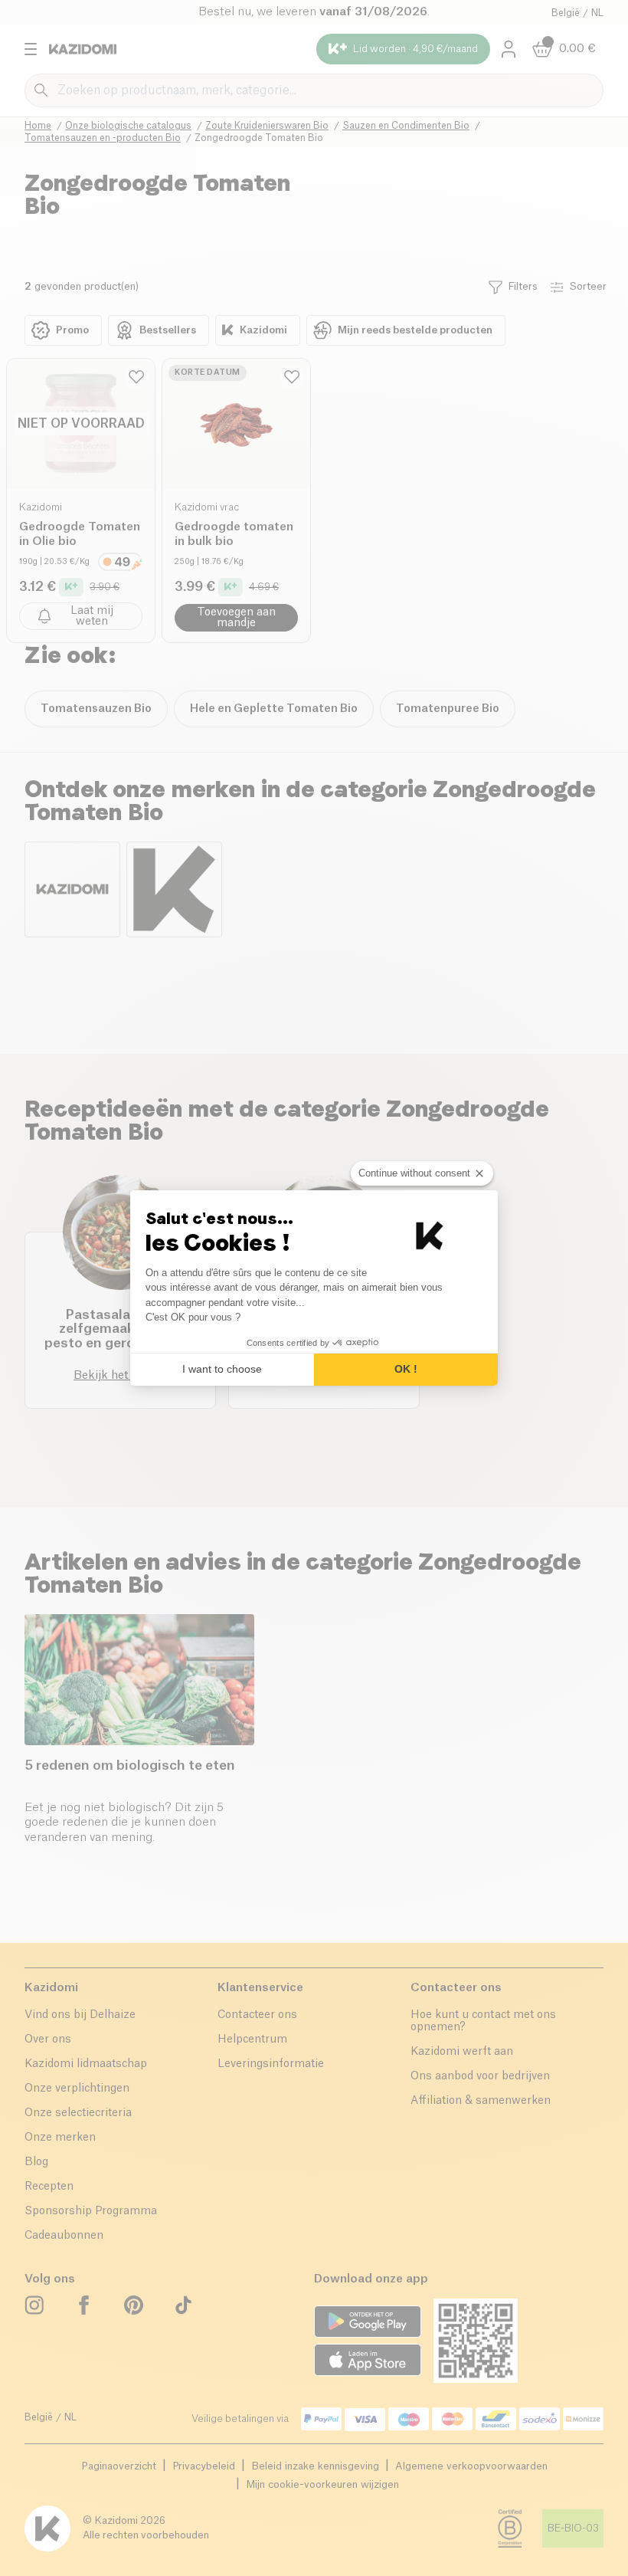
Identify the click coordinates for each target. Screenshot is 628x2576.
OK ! (406, 1369)
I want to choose (222, 1369)
